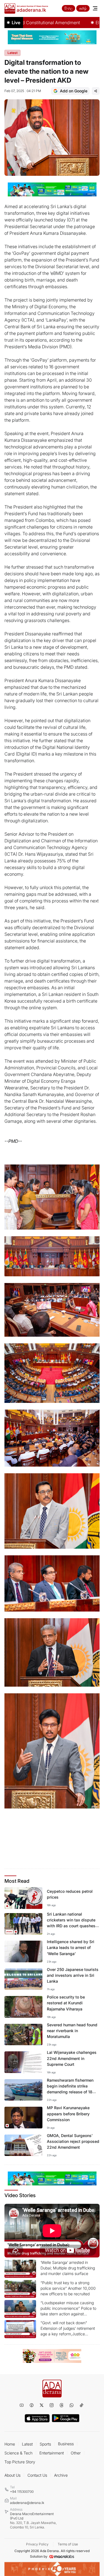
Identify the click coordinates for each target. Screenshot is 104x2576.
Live (16, 23)
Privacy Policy (37, 2544)
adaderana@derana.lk (27, 2503)
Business (66, 2444)
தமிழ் (83, 8)
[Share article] (96, 91)
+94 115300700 (22, 2492)
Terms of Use (68, 2544)
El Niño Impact (88, 23)
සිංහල (69, 8)
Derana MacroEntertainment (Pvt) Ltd (33, 2521)
